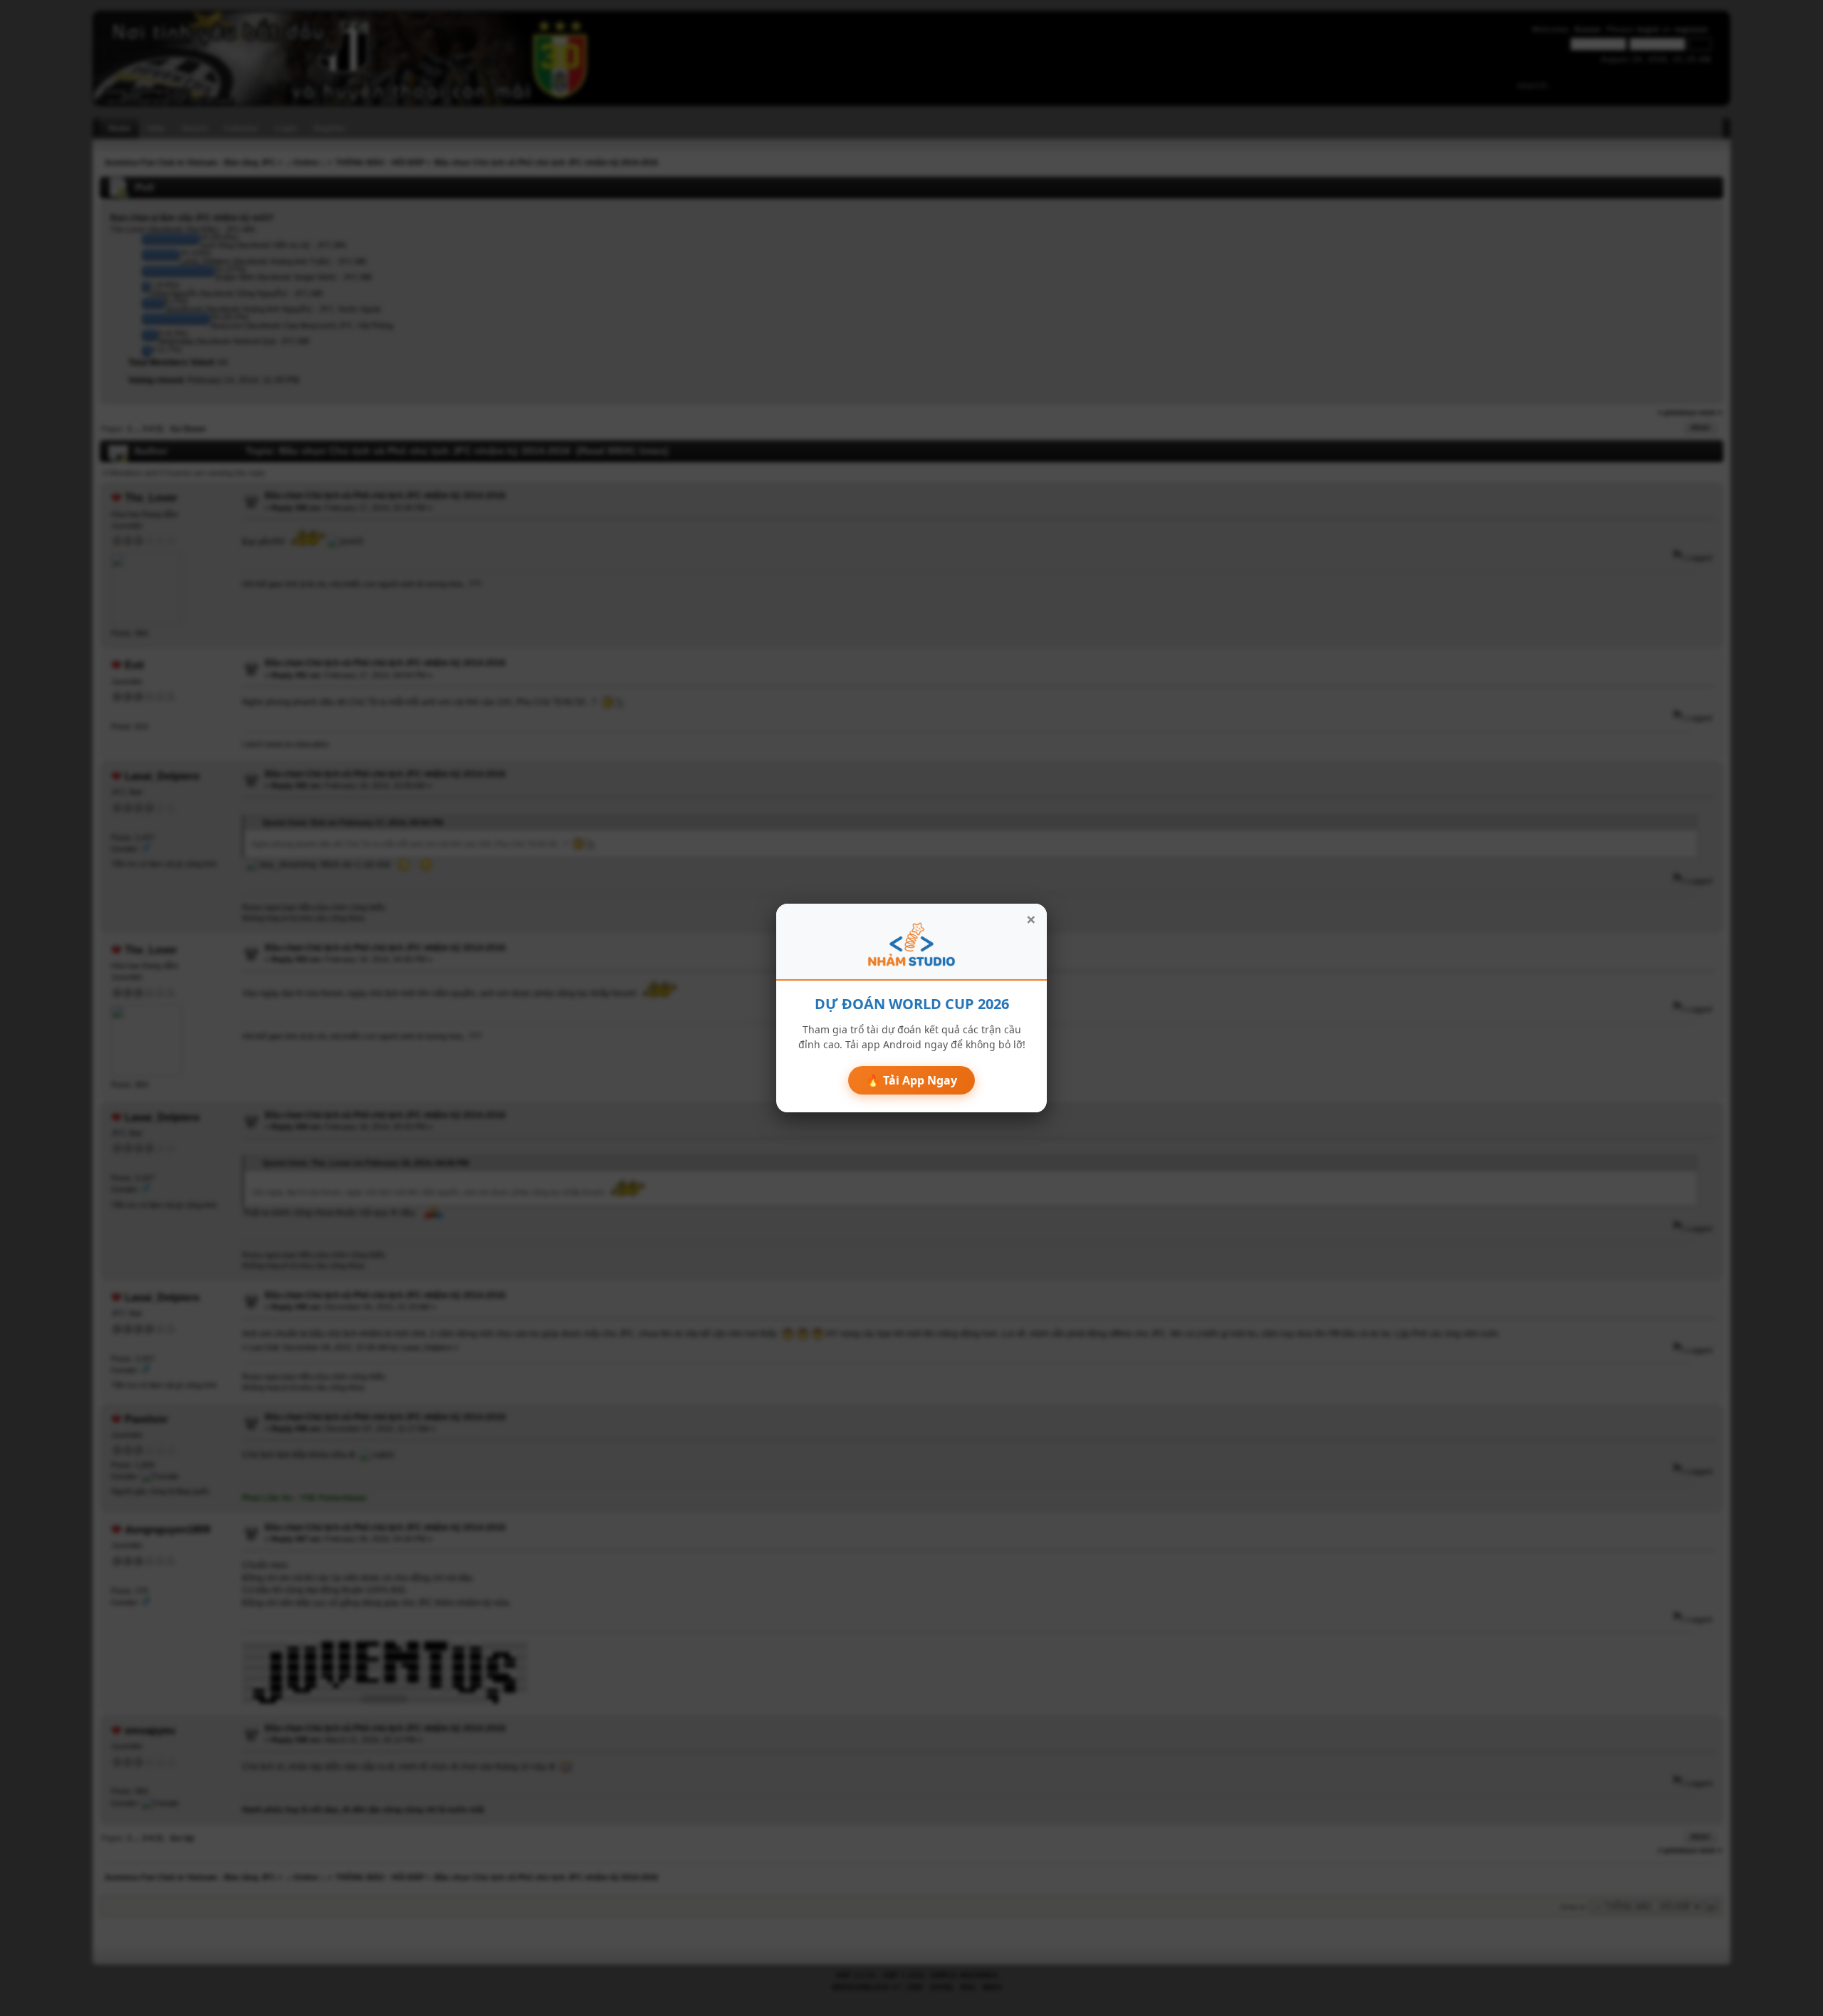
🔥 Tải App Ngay (911, 1080)
